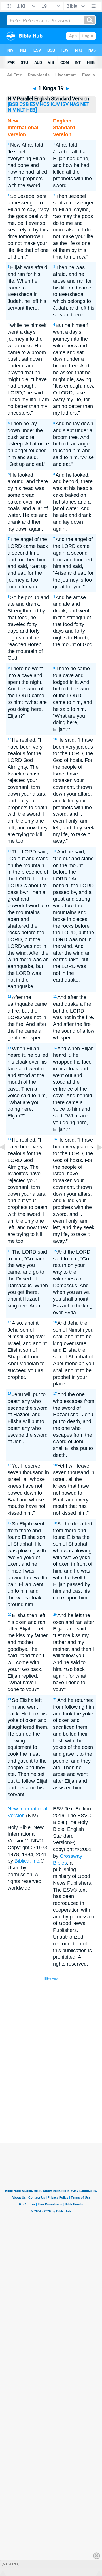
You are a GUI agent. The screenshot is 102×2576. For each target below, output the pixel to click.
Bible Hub (51, 1979)
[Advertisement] (58, 2100)
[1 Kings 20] (95, 1160)
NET (85, 104)
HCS (45, 104)
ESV (34, 104)
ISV (65, 104)
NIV (12, 110)
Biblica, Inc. (27, 1861)
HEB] (32, 110)
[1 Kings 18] (7, 1160)
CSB (24, 104)
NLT (21, 110)
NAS (75, 104)
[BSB (13, 104)
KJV (55, 104)
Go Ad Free (11, 2564)
